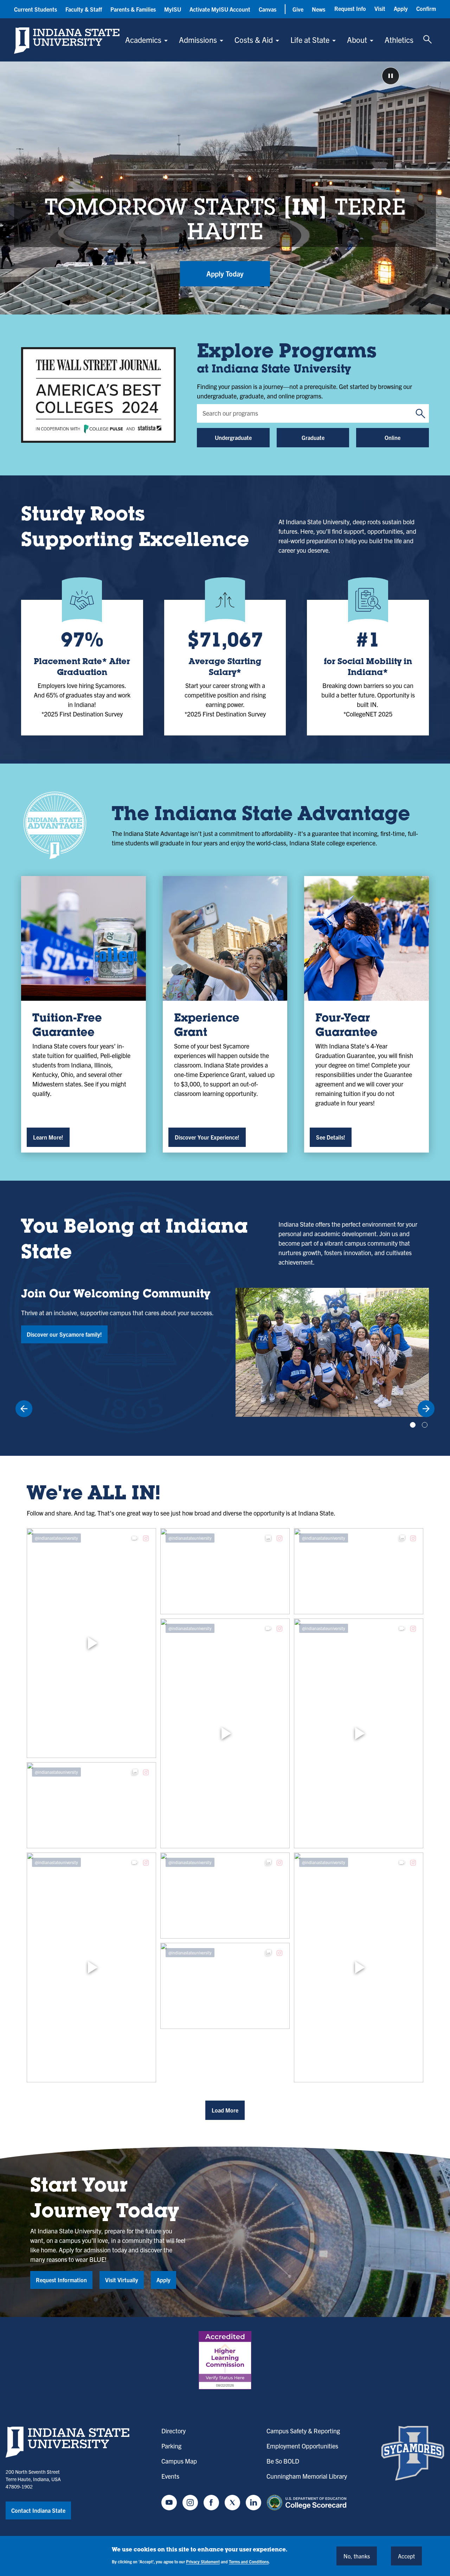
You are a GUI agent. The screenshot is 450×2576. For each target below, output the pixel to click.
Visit (380, 8)
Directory (173, 2431)
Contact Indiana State (38, 2510)
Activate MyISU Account (220, 9)
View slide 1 (413, 1425)
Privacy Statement (203, 2561)
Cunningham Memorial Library (307, 2476)
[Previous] (24, 1409)
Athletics (399, 40)
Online (393, 437)
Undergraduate (233, 437)
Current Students (36, 9)
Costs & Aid (254, 40)
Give (298, 9)
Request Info (350, 8)
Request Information (61, 2280)
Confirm (426, 8)
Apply (401, 8)
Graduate (313, 437)
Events (170, 2476)
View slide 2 (425, 1425)
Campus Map (179, 2461)
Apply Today (225, 274)
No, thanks (357, 2556)
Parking (171, 2446)
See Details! (331, 1137)
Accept (406, 2556)
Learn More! (48, 1137)
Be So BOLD (283, 2461)
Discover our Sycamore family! (64, 1334)
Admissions (198, 40)
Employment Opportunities (302, 2446)
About (357, 40)
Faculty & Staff (84, 9)
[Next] (426, 1409)
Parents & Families (133, 9)
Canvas (268, 9)
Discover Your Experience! (207, 1137)
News (319, 9)
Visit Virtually (122, 2280)
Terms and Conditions (249, 2561)
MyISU (173, 9)
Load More (225, 2110)
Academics (143, 40)
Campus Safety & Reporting (303, 2431)
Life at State (310, 40)
